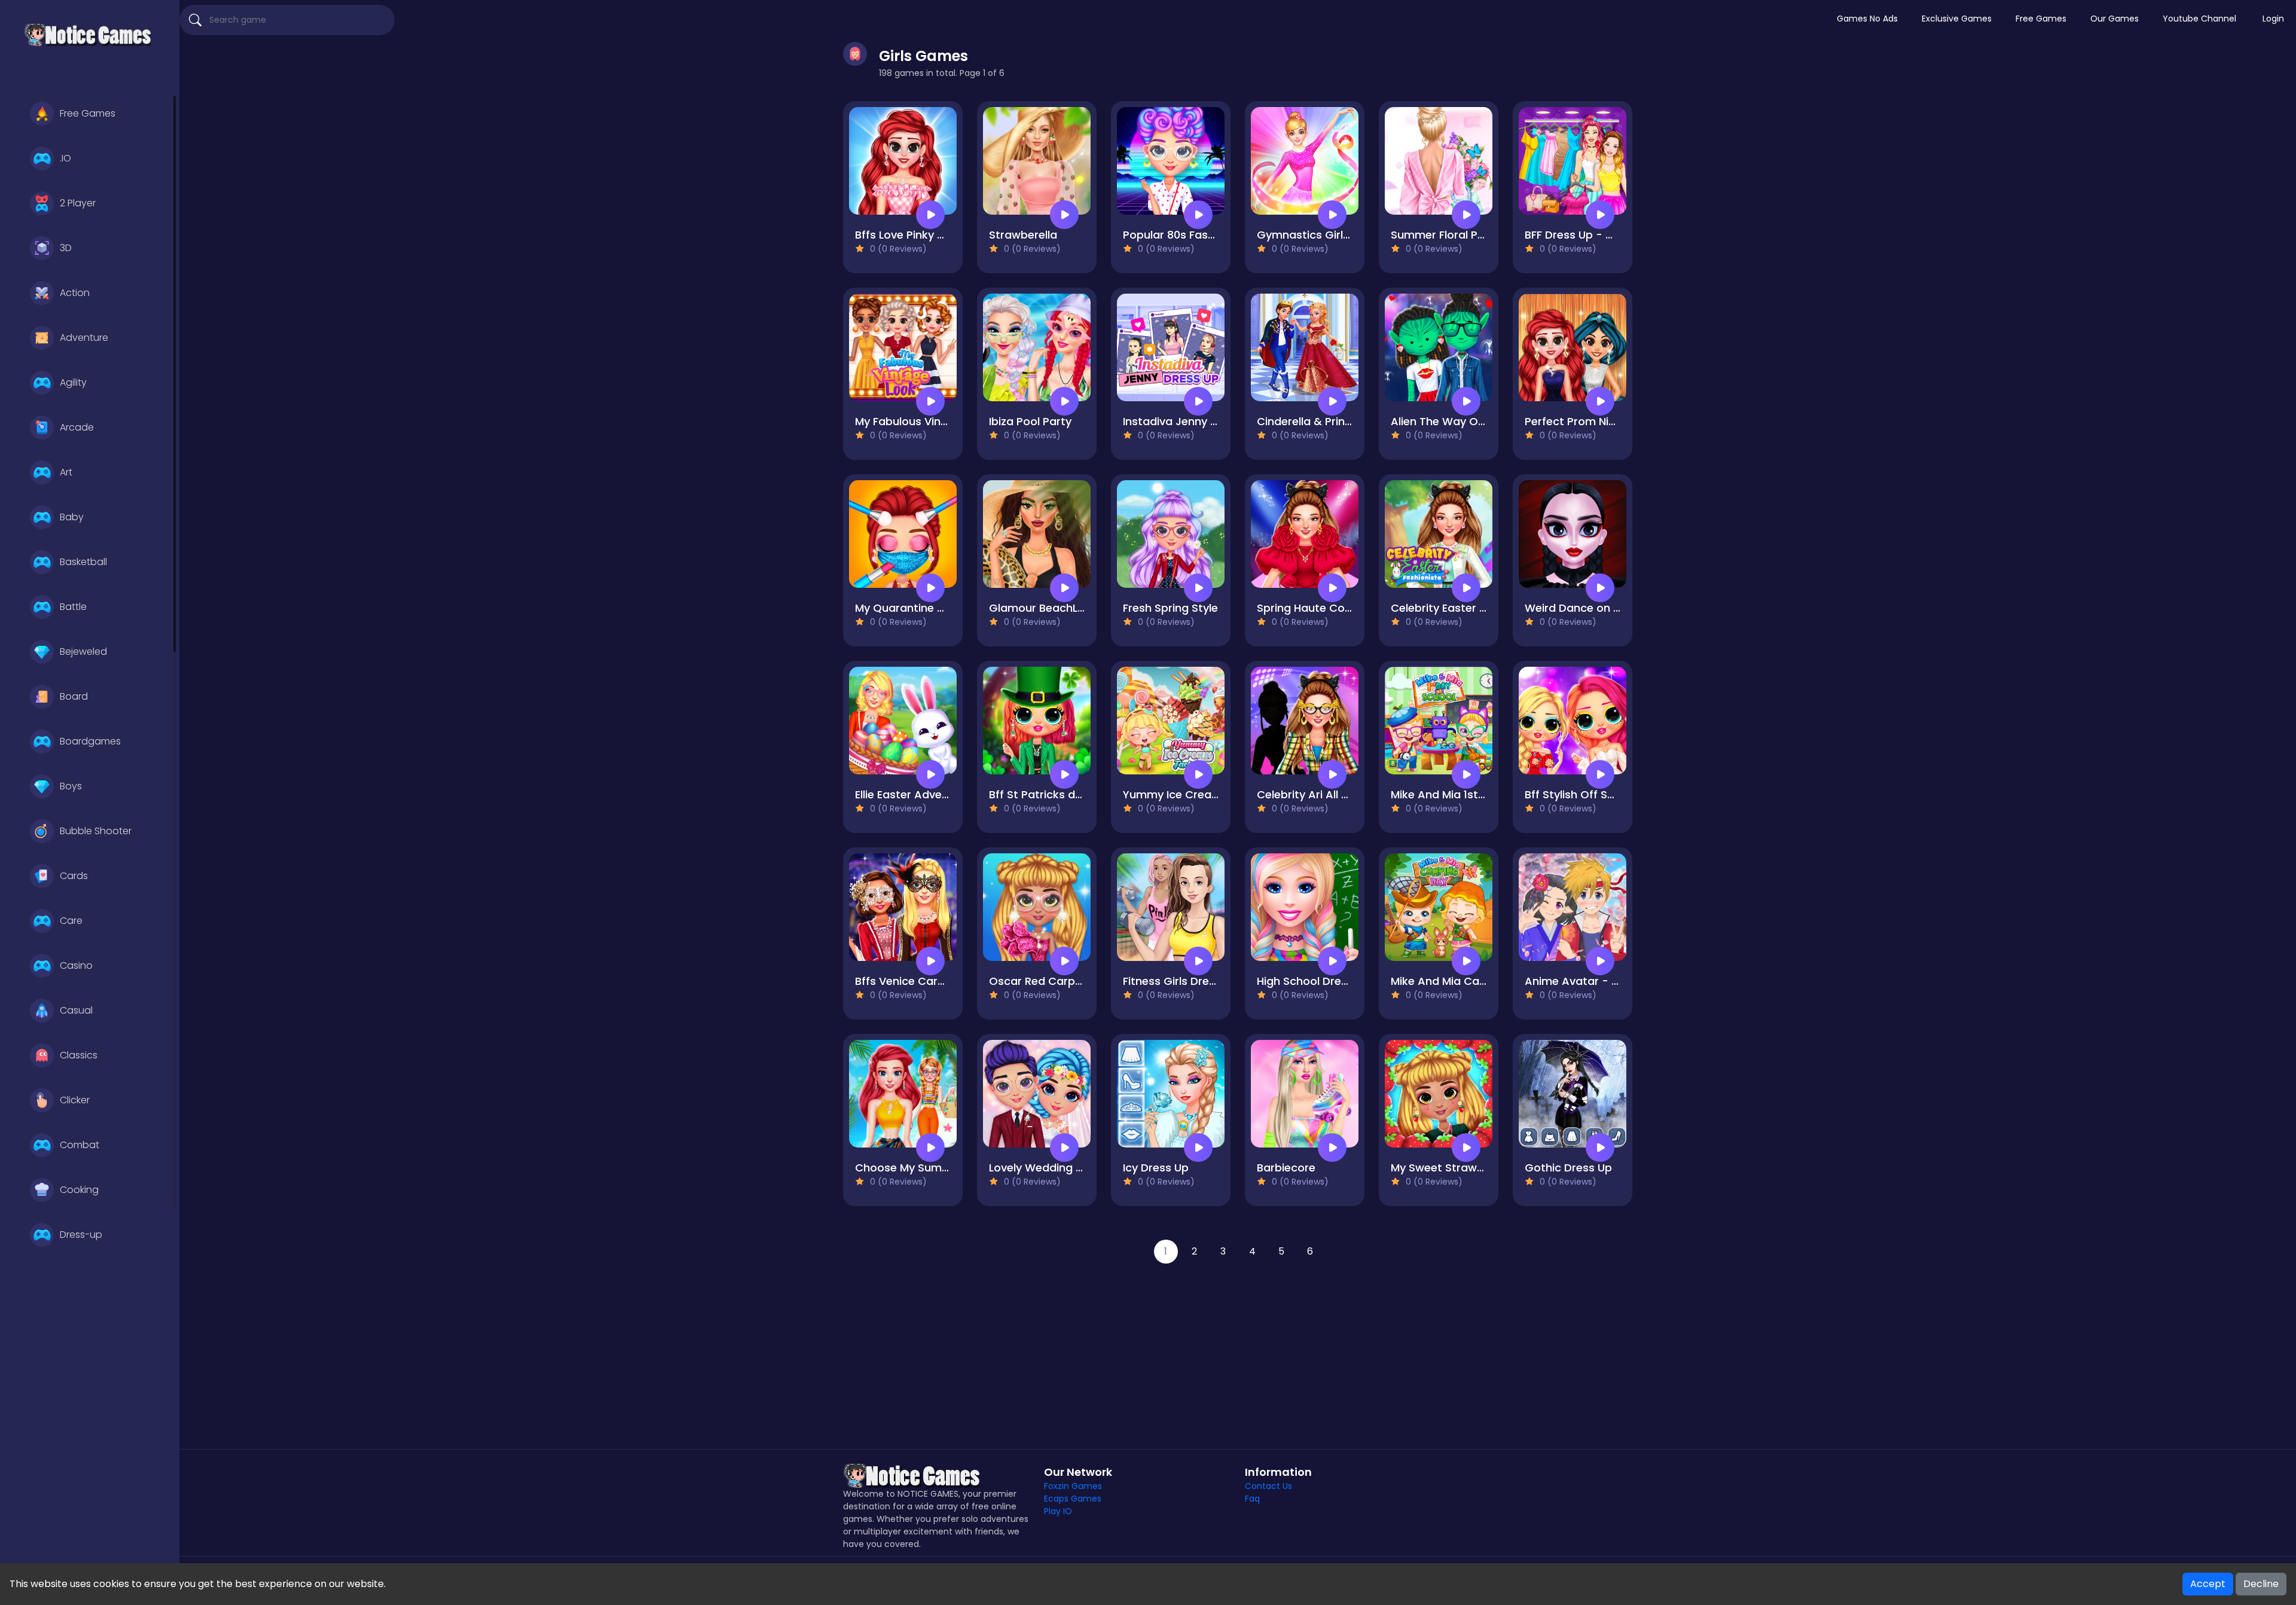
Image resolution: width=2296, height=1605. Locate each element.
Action (75, 293)
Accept (2208, 1584)
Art (66, 472)
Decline (2261, 1584)
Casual (76, 1010)
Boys (71, 786)
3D (66, 248)
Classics (79, 1055)
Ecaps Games (1073, 1499)
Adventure (84, 338)
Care (71, 921)
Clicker (75, 1100)
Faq (1252, 1499)
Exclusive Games (1957, 19)
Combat (80, 1145)
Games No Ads (1867, 19)
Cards (74, 876)
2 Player (78, 203)
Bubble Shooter (96, 831)
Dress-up (81, 1235)
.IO (65, 158)
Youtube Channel (2199, 19)
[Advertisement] (1238, 1347)
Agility (73, 382)
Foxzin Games (1073, 1486)
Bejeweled (83, 652)
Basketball (83, 562)
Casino (76, 965)
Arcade (77, 427)
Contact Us (1268, 1486)
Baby (72, 517)
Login (2273, 19)
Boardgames (90, 741)
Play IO (1058, 1511)
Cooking (79, 1190)
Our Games (2115, 19)
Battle (73, 607)
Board (74, 696)
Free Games (88, 113)
